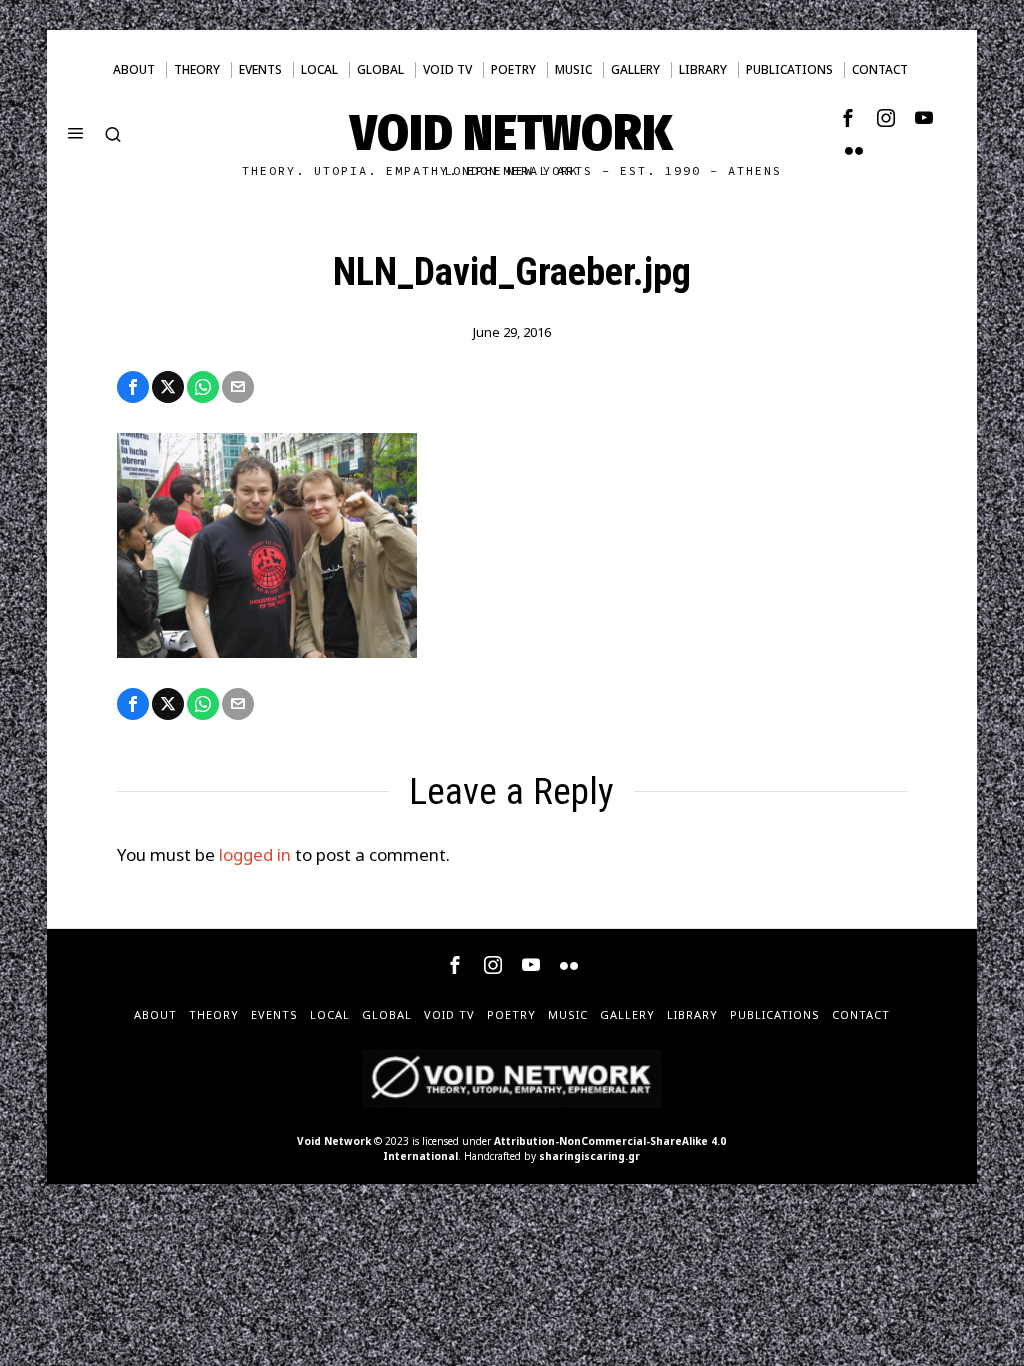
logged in (255, 854)
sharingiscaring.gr (589, 1156)
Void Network (334, 1141)
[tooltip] (848, 118)
